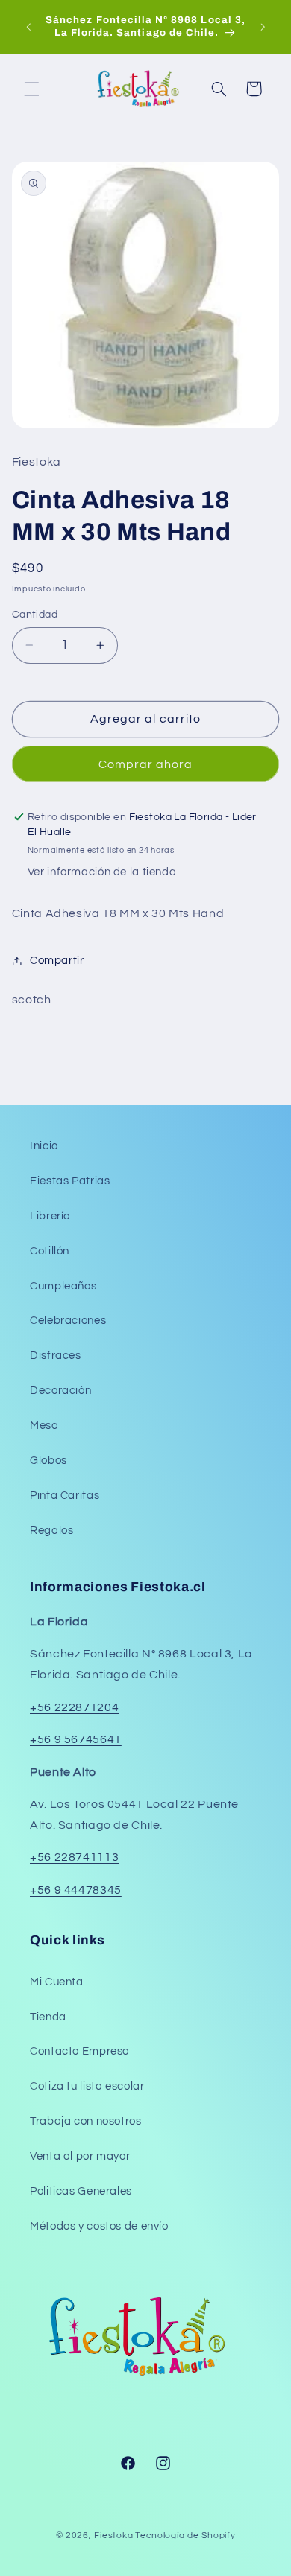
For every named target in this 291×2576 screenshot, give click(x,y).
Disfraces (56, 1355)
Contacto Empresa (80, 2051)
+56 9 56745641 (76, 1739)
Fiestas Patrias (70, 1181)
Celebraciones (68, 1320)
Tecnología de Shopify (185, 2535)
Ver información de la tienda (102, 872)
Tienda (48, 2017)
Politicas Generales (81, 2191)
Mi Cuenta (57, 1982)
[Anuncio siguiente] (263, 27)
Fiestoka (113, 2535)
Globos (48, 1460)
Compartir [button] (57, 961)
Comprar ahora (146, 764)
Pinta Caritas (65, 1495)
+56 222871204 (74, 1707)
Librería (50, 1216)
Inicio (44, 1146)
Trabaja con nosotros (86, 2121)
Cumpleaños (63, 1286)
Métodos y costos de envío (99, 2226)
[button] (31, 89)
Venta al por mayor (80, 2156)
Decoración (60, 1390)
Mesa (44, 1425)
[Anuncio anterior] (28, 27)
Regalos (51, 1530)
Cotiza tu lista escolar (87, 2086)
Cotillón (50, 1251)
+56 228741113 (74, 1857)
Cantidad (35, 615)
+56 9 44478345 (76, 1890)
